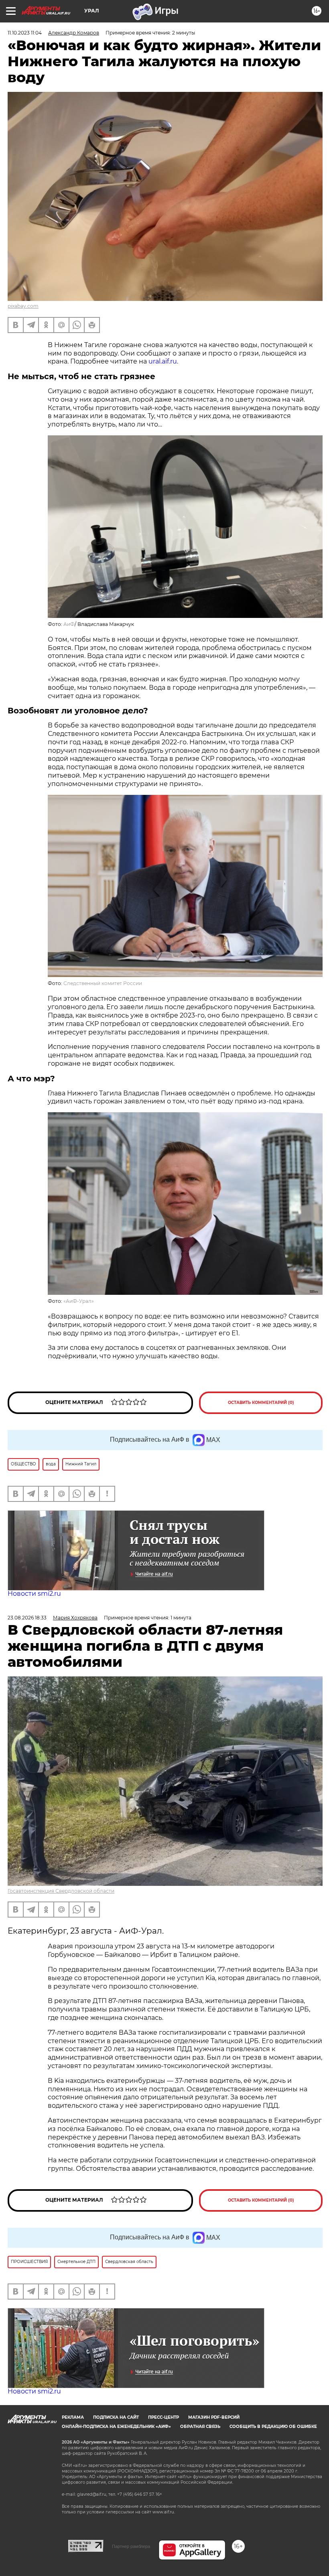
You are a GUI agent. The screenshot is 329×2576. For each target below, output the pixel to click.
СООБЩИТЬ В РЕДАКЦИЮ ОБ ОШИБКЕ (273, 2427)
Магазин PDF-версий (214, 2417)
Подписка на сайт (116, 2417)
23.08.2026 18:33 (27, 1618)
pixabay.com (23, 306)
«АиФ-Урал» (79, 1301)
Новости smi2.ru (34, 1594)
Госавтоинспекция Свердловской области (61, 1891)
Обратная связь (200, 2427)
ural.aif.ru (163, 361)
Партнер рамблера (131, 2546)
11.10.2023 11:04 (25, 33)
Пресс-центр (163, 2417)
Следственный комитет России (103, 983)
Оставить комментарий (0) (261, 1403)
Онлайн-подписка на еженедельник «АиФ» (116, 2427)
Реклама (73, 2417)
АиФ (69, 624)
